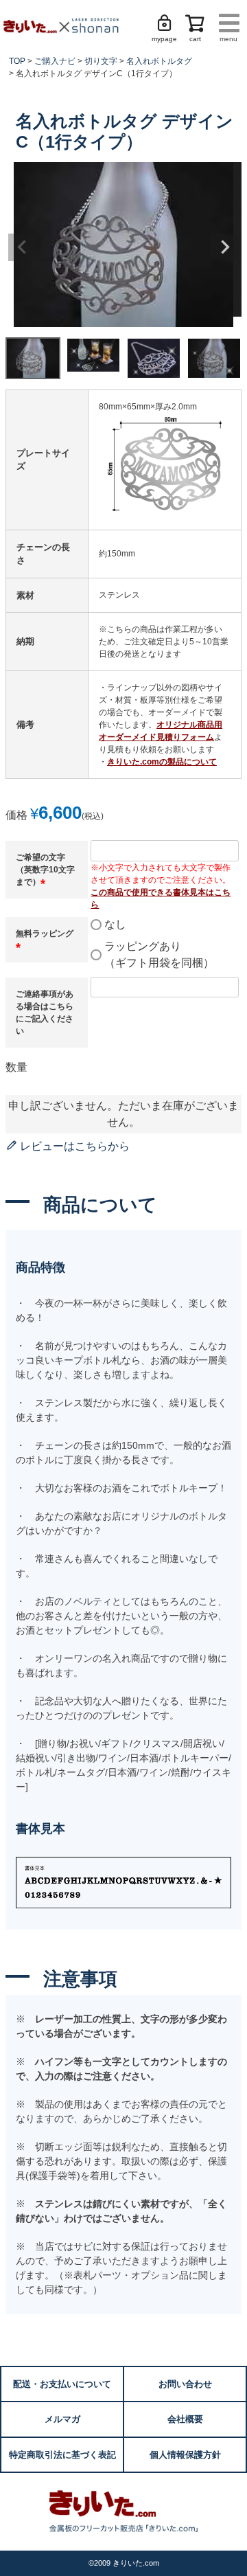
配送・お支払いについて (62, 2384)
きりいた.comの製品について (162, 762)
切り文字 (101, 61)
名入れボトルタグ (159, 61)
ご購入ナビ (55, 61)
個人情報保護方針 (185, 2455)
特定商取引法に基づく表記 (62, 2455)
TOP (17, 61)
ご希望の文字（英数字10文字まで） (45, 870)
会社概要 (185, 2419)
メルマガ (62, 2419)
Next (225, 247)
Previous (22, 247)
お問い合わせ (185, 2384)
